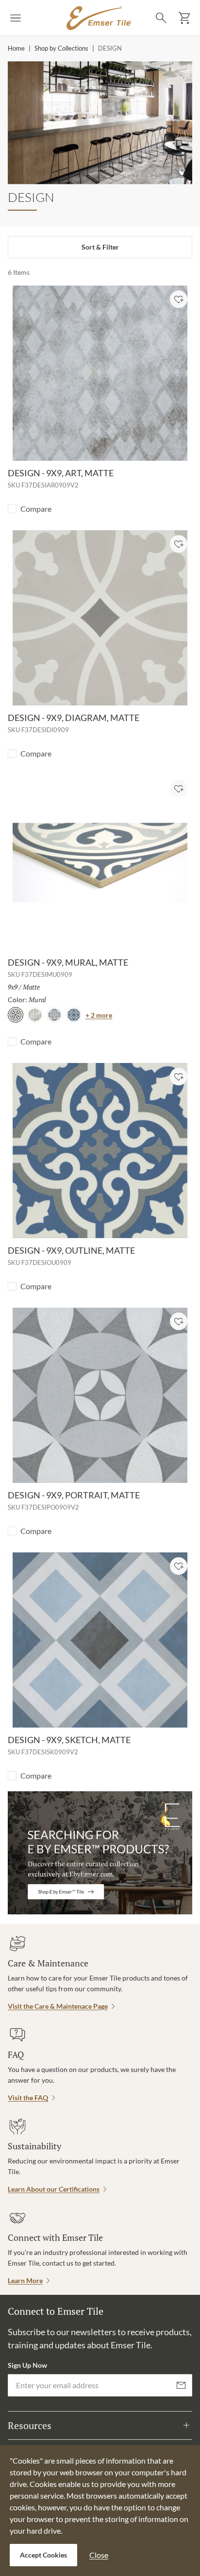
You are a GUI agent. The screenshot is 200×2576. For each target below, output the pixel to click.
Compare (36, 509)
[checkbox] (12, 509)
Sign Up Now (27, 2365)
